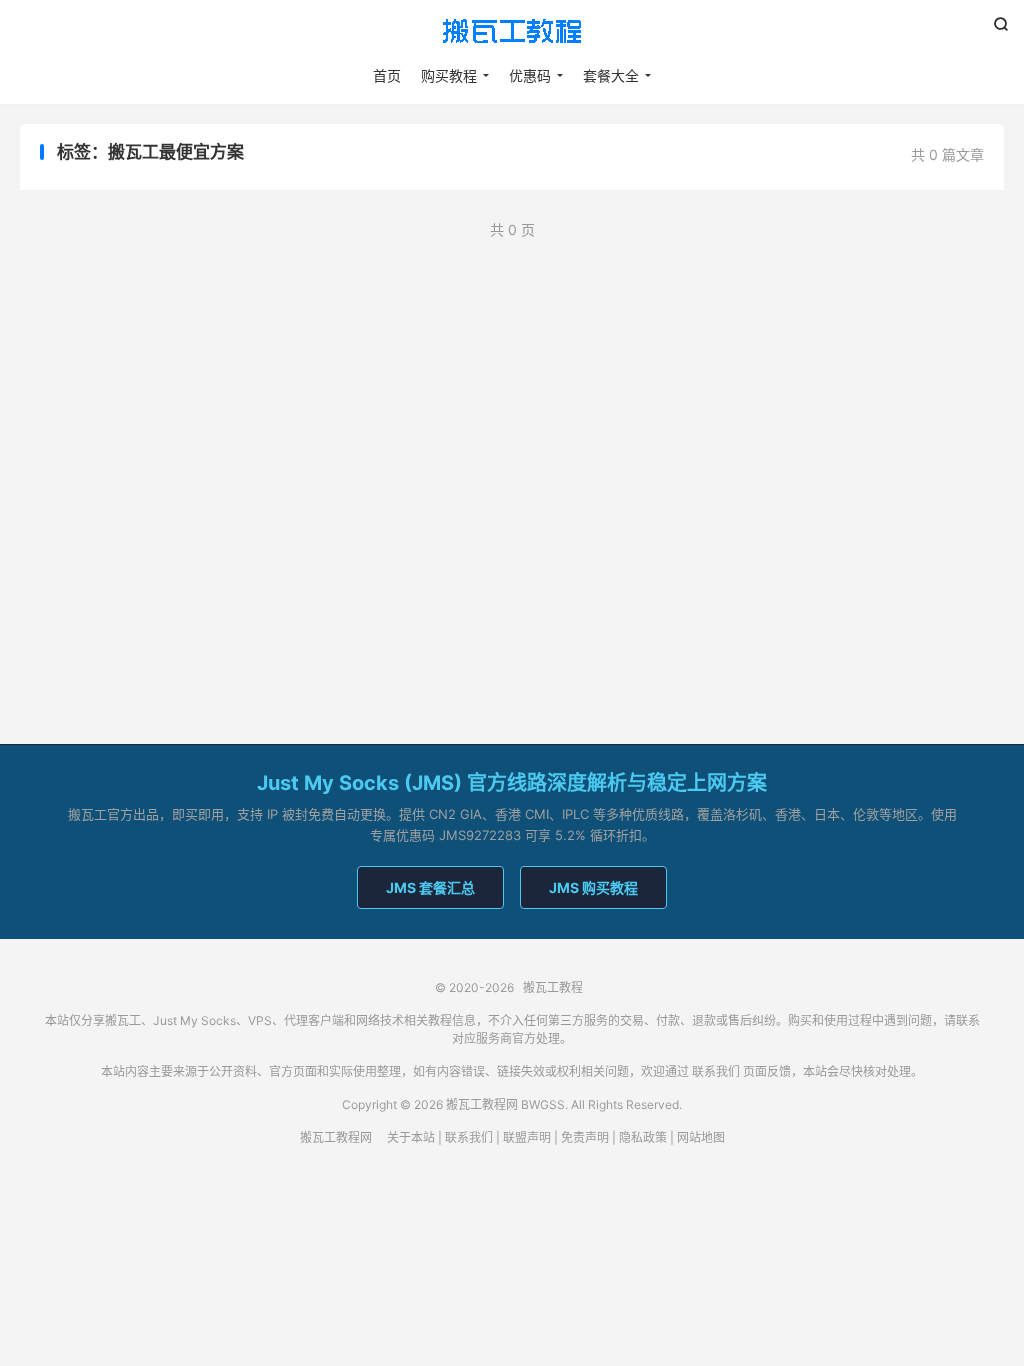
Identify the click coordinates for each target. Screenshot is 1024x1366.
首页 (387, 75)
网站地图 (701, 1137)
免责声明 (585, 1137)
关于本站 (411, 1137)
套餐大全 (611, 75)
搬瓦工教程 (512, 31)
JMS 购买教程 (593, 887)
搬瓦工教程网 (336, 1137)
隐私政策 (643, 1137)
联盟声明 (527, 1137)
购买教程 (449, 75)
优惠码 (530, 75)
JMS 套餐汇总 (430, 887)
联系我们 (716, 1071)
